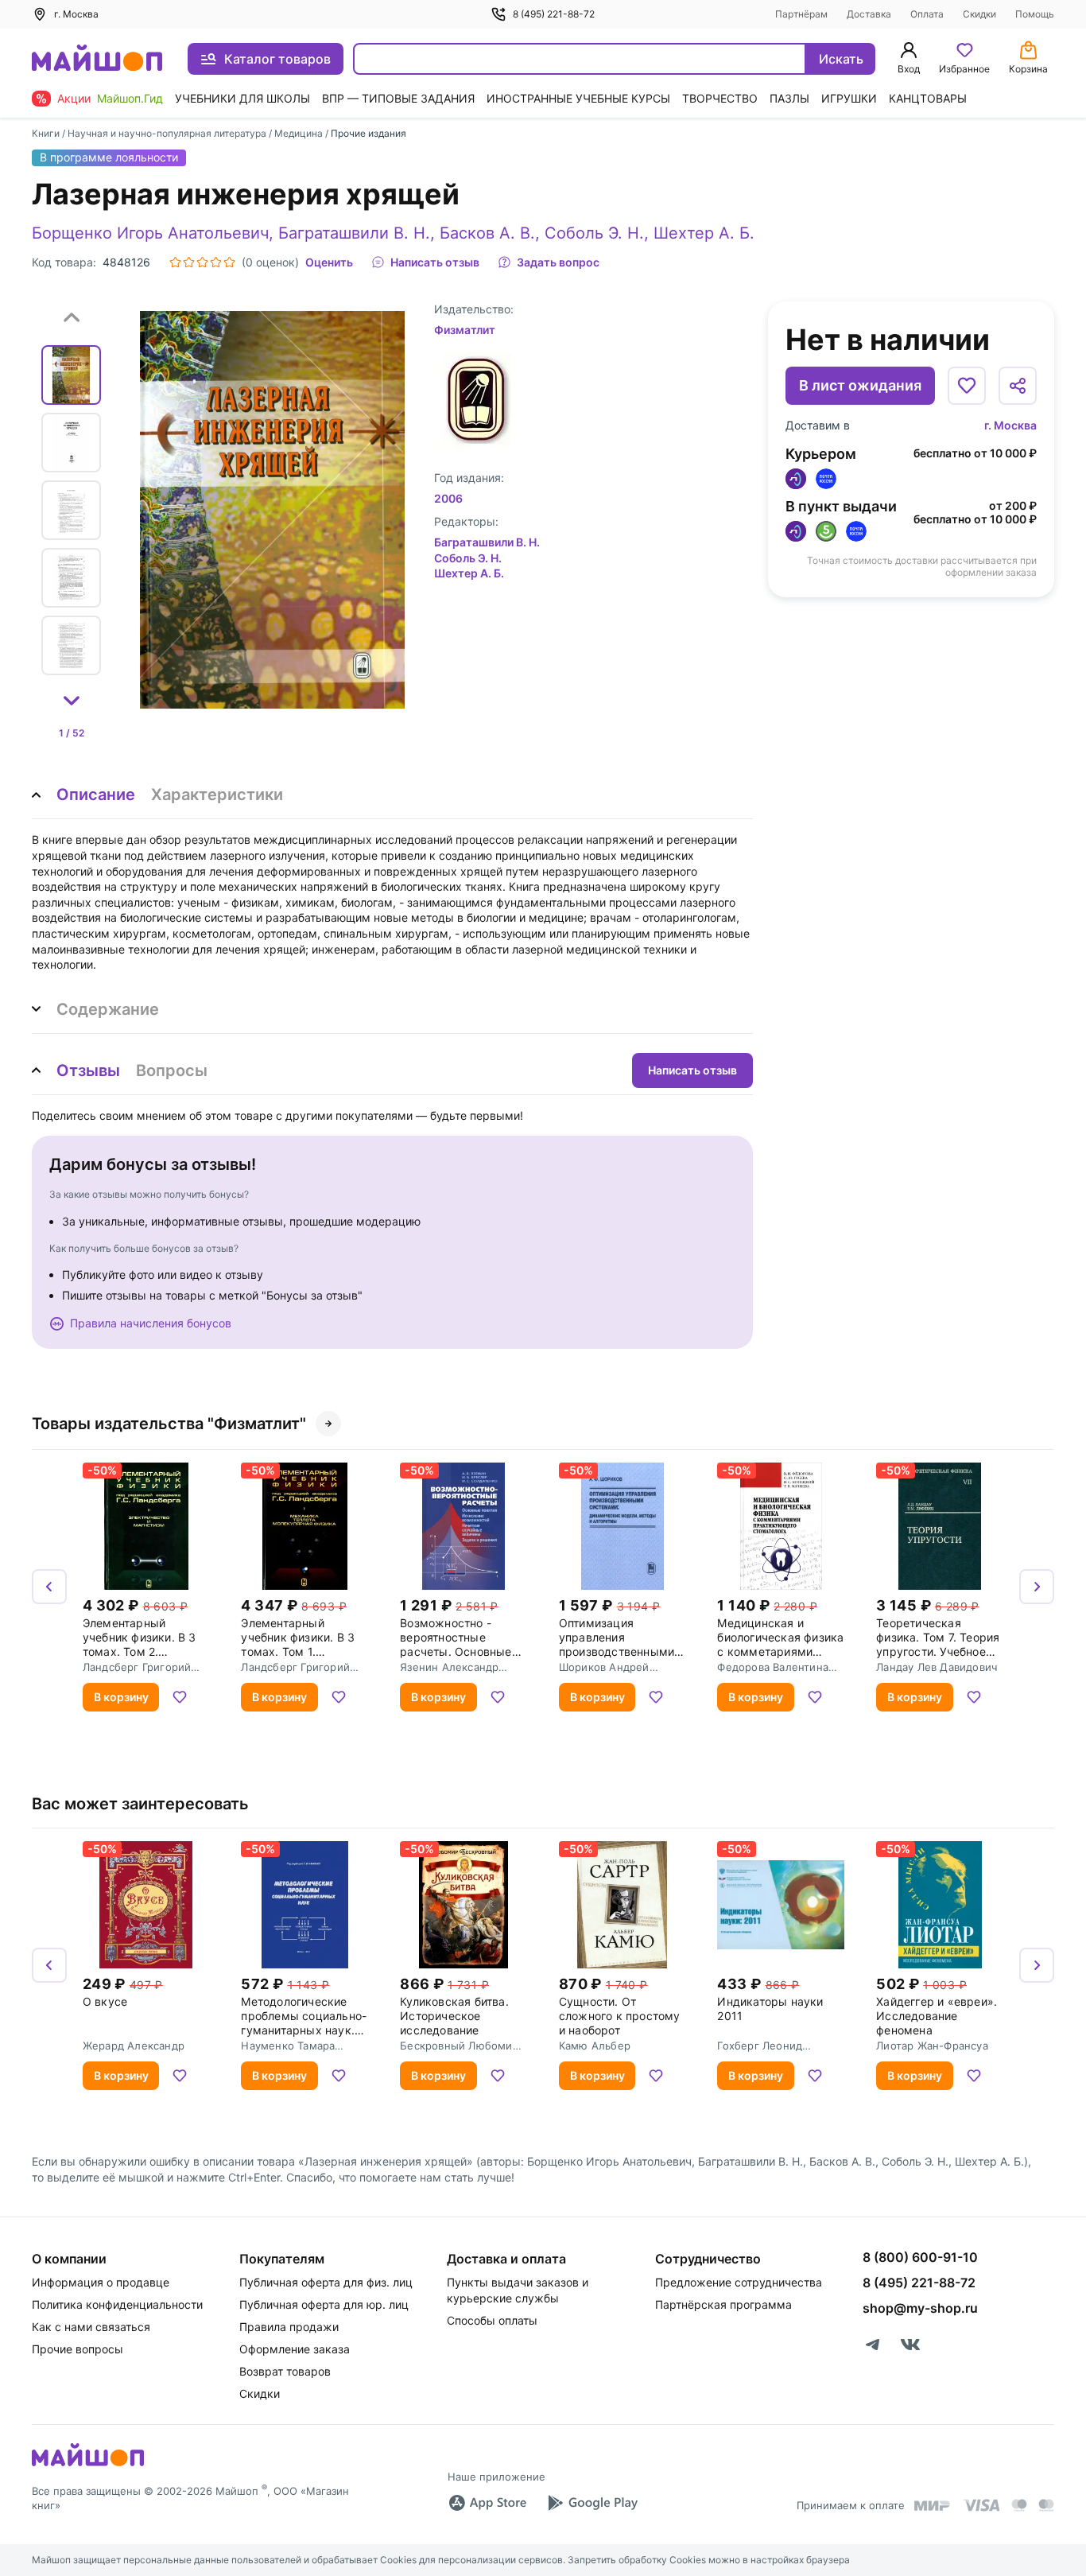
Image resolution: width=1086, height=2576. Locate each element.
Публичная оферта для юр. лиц (324, 2304)
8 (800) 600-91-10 (920, 2257)
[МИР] (933, 2506)
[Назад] (49, 1587)
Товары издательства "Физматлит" (169, 1424)
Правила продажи (289, 2327)
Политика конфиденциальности (117, 2304)
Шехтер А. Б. (704, 233)
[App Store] (487, 2503)
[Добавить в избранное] (967, 386)
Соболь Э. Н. (594, 233)
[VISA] (981, 2505)
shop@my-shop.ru (920, 2308)
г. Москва (1010, 425)
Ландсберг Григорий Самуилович (137, 1667)
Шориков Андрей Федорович (604, 1667)
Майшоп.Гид (130, 98)
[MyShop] (88, 2465)
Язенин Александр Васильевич (449, 1667)
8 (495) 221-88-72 (554, 14)
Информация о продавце (101, 2282)
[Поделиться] (1018, 386)
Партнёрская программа (723, 2304)
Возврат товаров (285, 2371)
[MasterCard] (1019, 2505)
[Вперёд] (1037, 1587)
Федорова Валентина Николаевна (773, 1667)
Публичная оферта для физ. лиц (326, 2282)
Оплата (927, 14)
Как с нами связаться (91, 2327)
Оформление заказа (295, 2349)
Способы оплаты (492, 2320)
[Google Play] (592, 2503)
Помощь (1035, 14)
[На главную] (97, 59)
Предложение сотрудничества (739, 2282)
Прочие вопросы (78, 2349)
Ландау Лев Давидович (937, 1667)
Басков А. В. (487, 233)
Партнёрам (801, 14)
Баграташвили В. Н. (354, 233)
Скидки (979, 14)
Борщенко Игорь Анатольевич (150, 233)
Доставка (869, 14)
